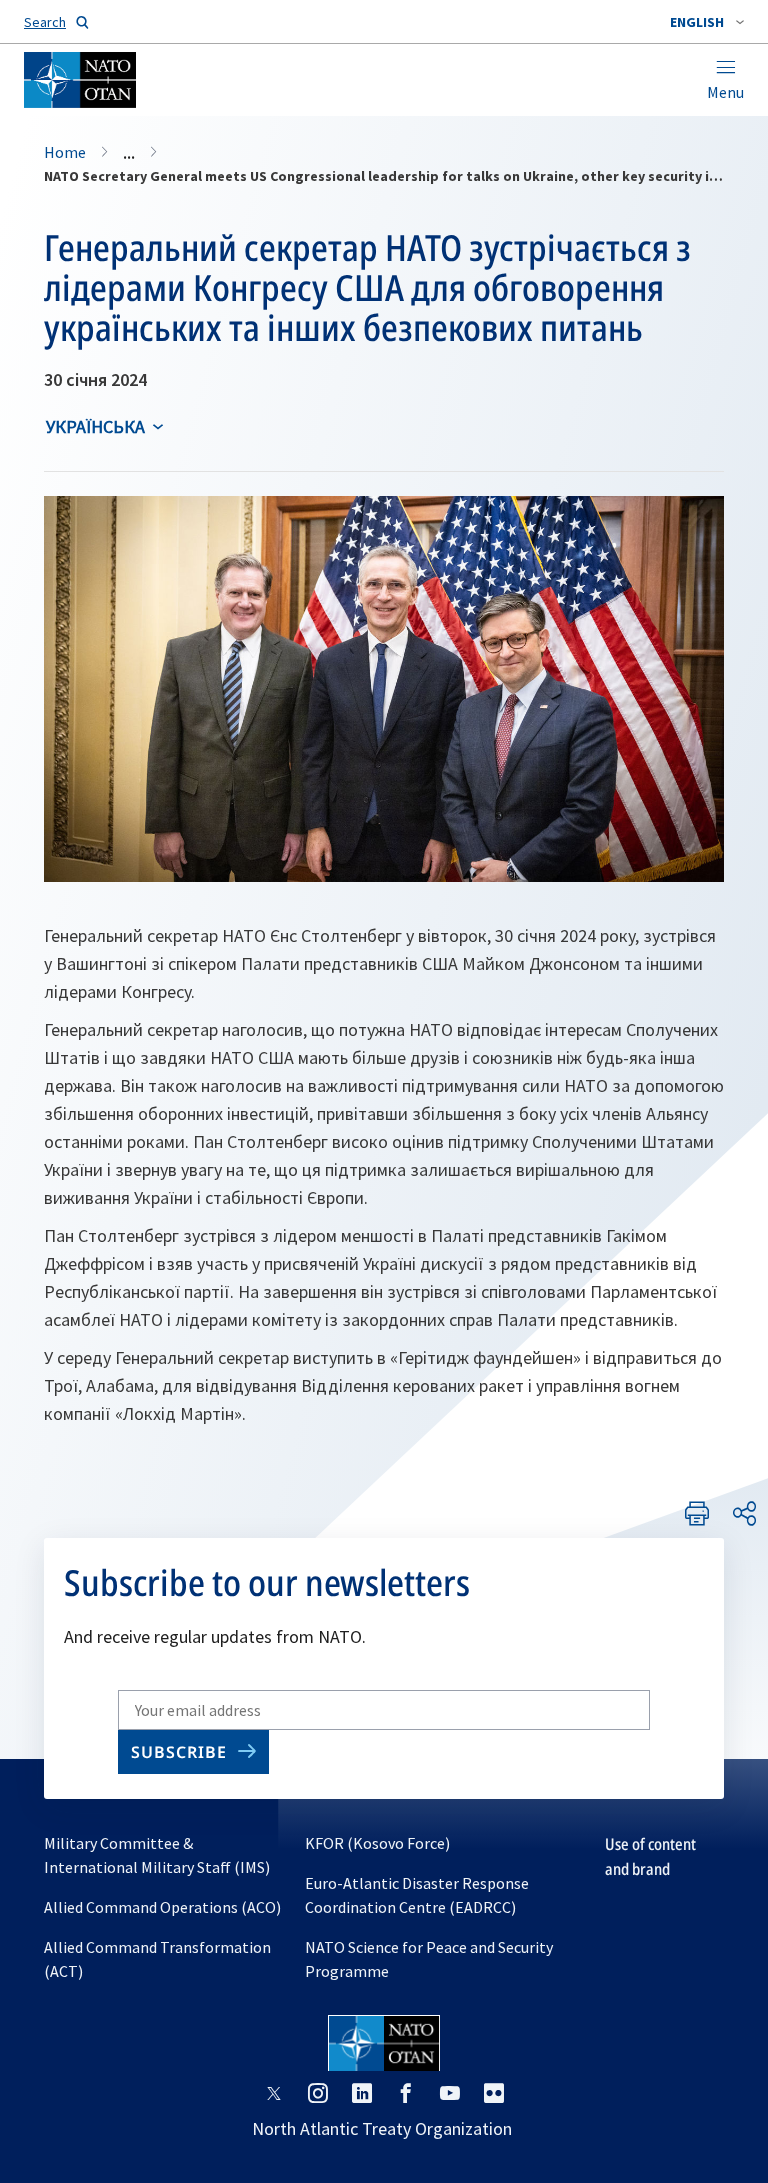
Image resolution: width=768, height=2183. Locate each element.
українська (95, 426)
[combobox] (707, 22)
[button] (707, 22)
